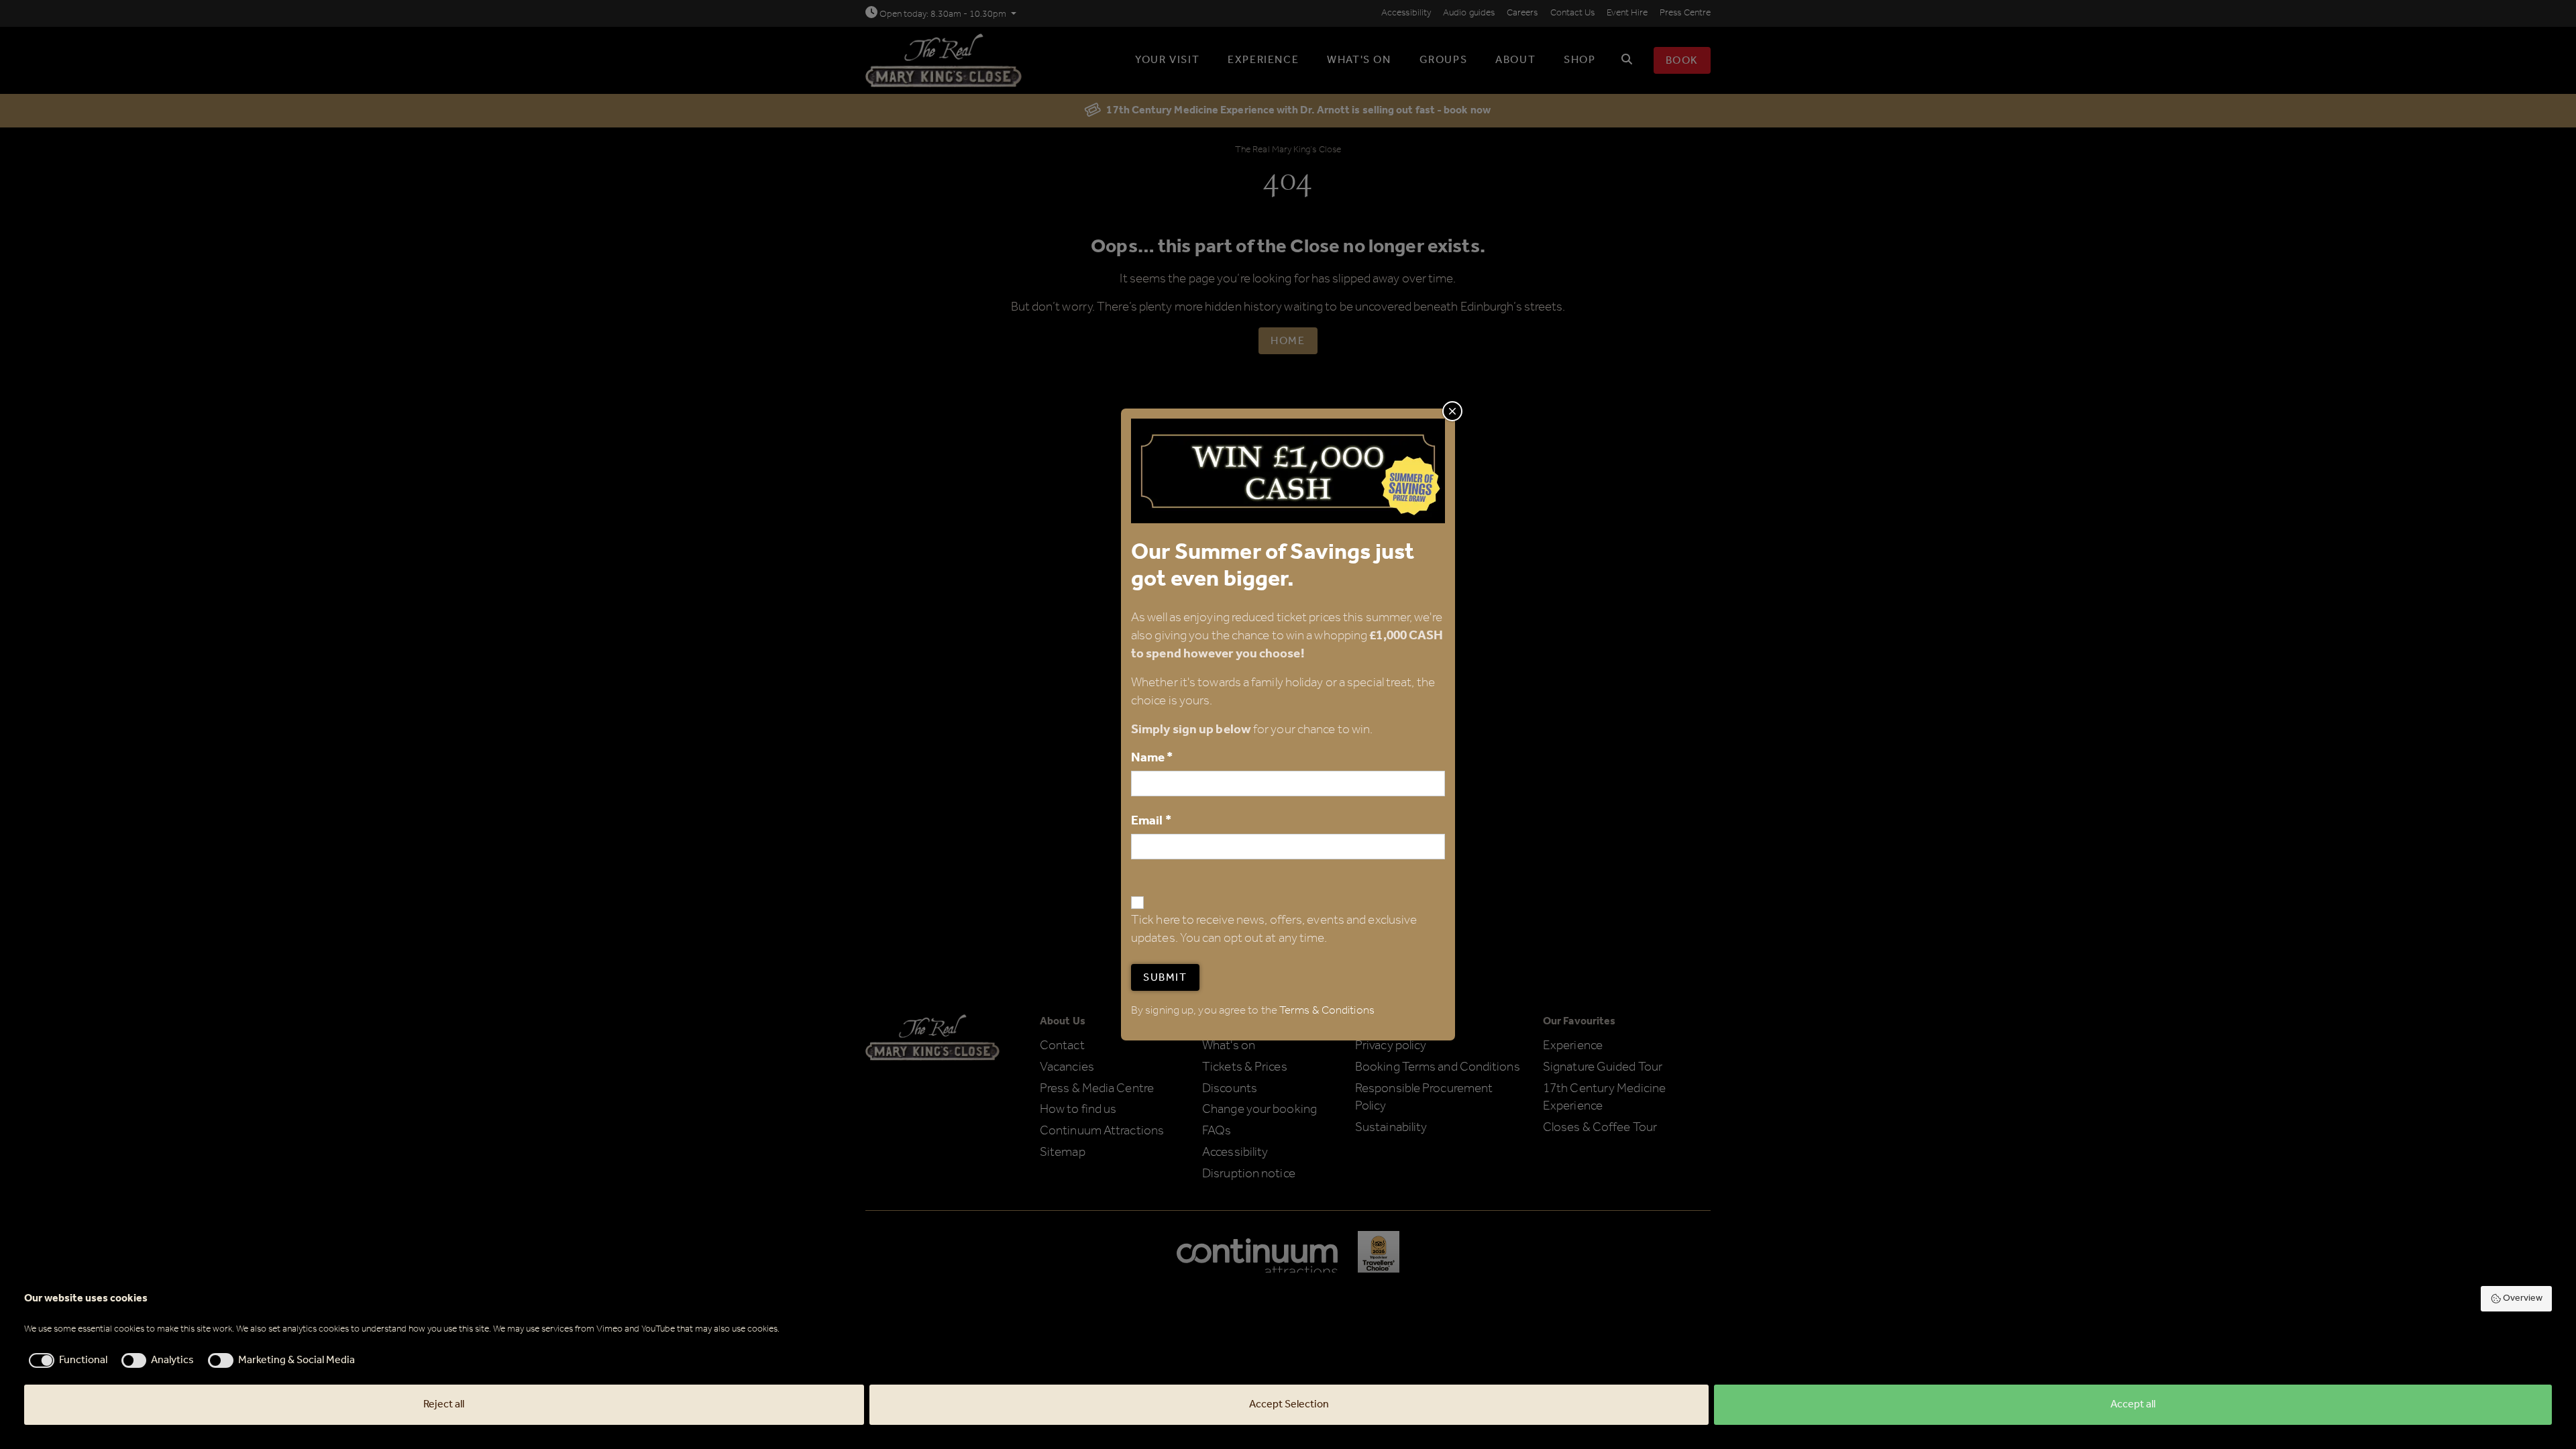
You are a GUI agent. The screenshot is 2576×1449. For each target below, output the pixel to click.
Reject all (444, 1404)
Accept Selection (1289, 1404)
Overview (2523, 1298)
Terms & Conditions (1327, 1011)
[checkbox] (66, 1360)
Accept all (2133, 1404)
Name (1152, 758)
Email (1151, 821)
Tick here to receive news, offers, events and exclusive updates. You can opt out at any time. (1274, 930)
